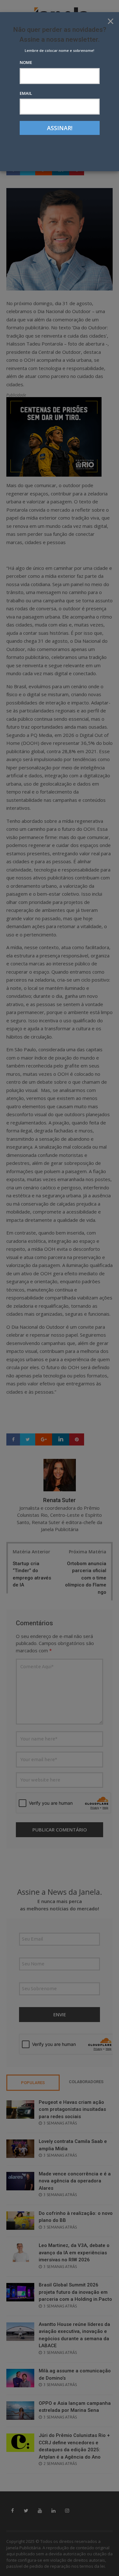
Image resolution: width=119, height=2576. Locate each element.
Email (26, 93)
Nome (26, 62)
